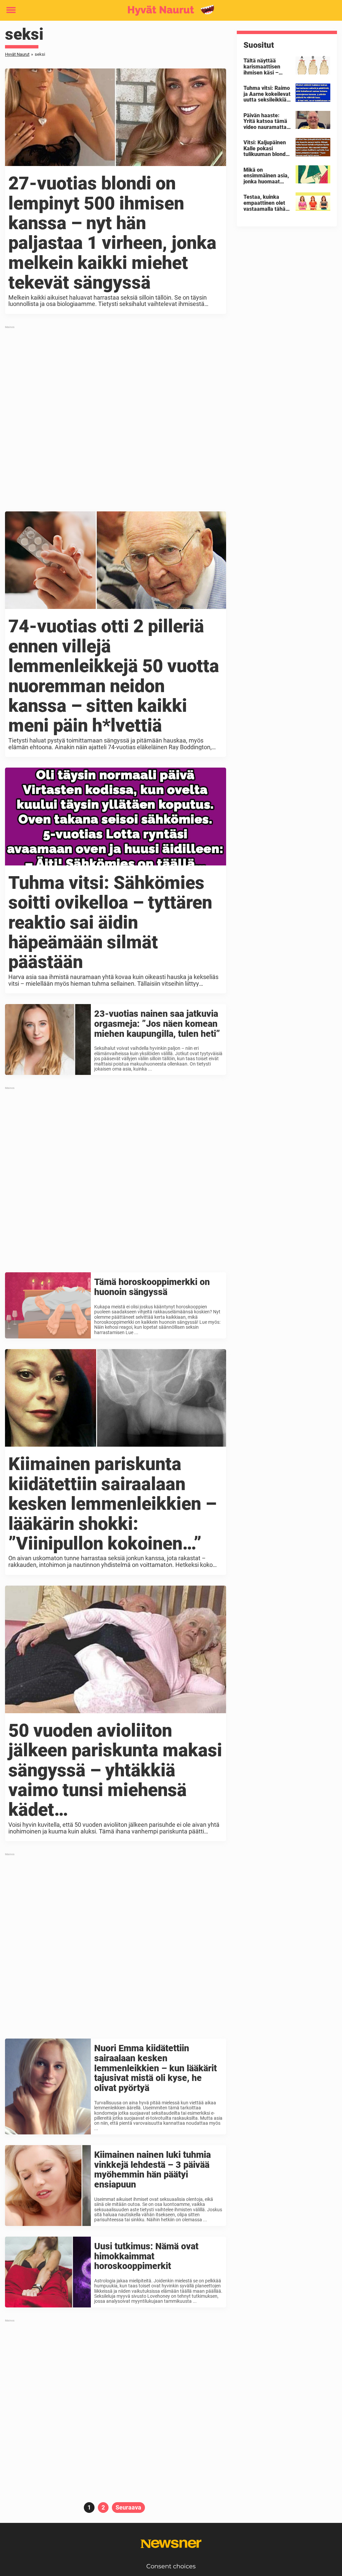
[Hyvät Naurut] (168, 11)
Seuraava (128, 2507)
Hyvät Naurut (17, 54)
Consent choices (171, 2566)
